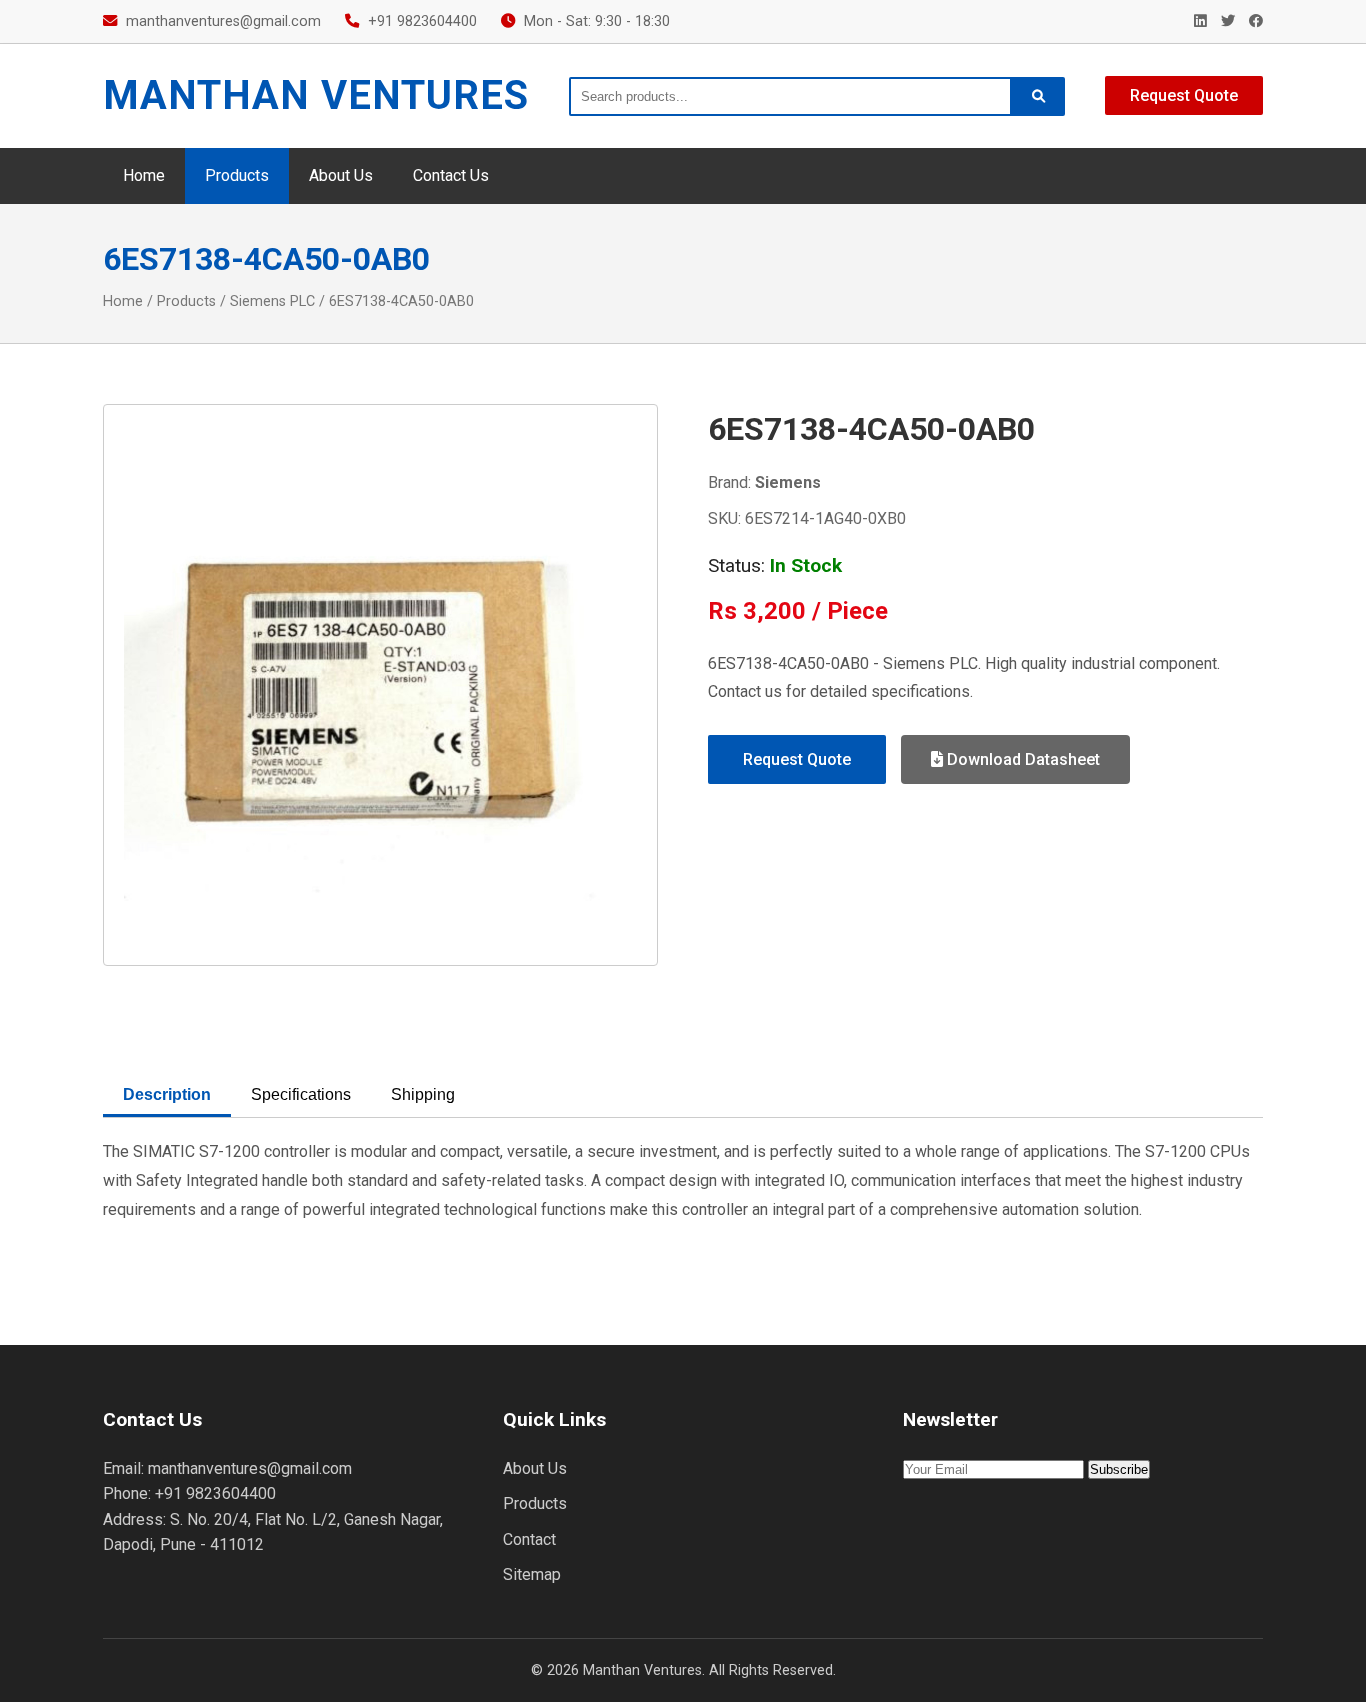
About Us (341, 175)
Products (237, 175)
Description (167, 1094)
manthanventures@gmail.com (223, 21)
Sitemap (532, 1574)
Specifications (301, 1094)
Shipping (423, 1094)
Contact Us (451, 175)
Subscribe (1119, 1469)
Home (144, 175)
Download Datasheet (1021, 759)
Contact (529, 1539)
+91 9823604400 (422, 21)
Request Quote (1184, 95)
